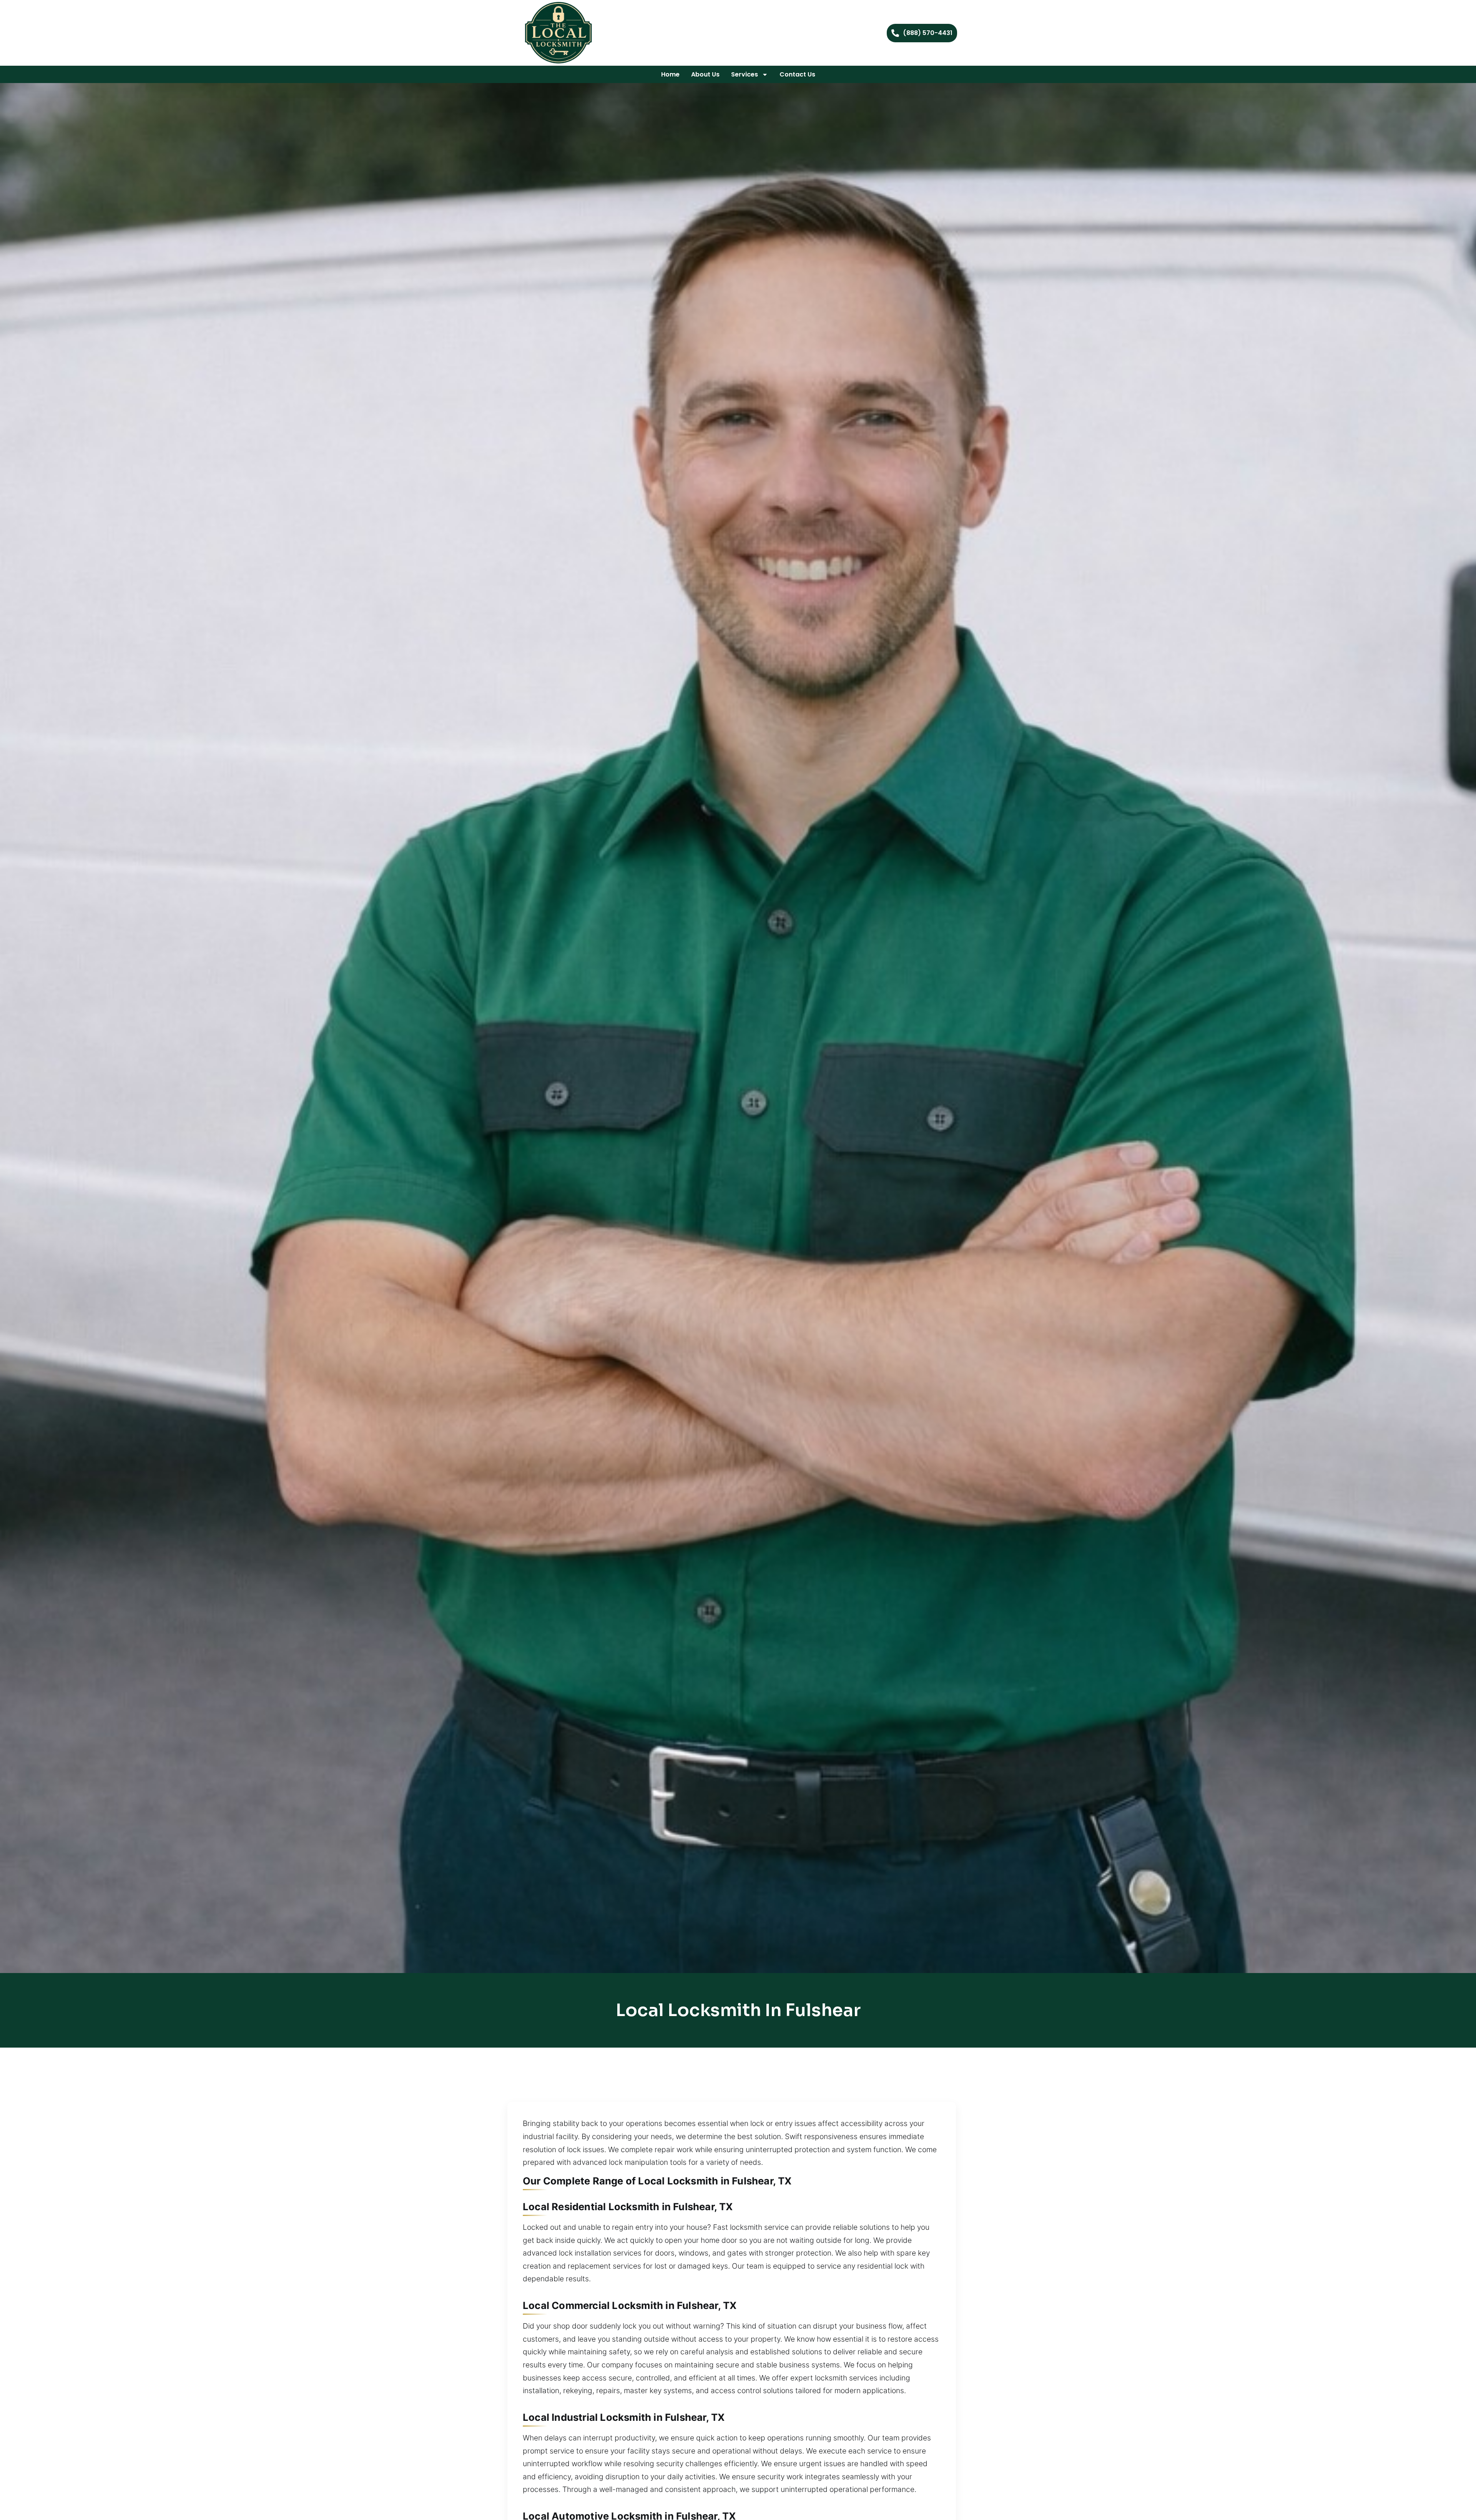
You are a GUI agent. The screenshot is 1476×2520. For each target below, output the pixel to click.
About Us (705, 74)
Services (745, 74)
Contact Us (797, 74)
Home (670, 74)
